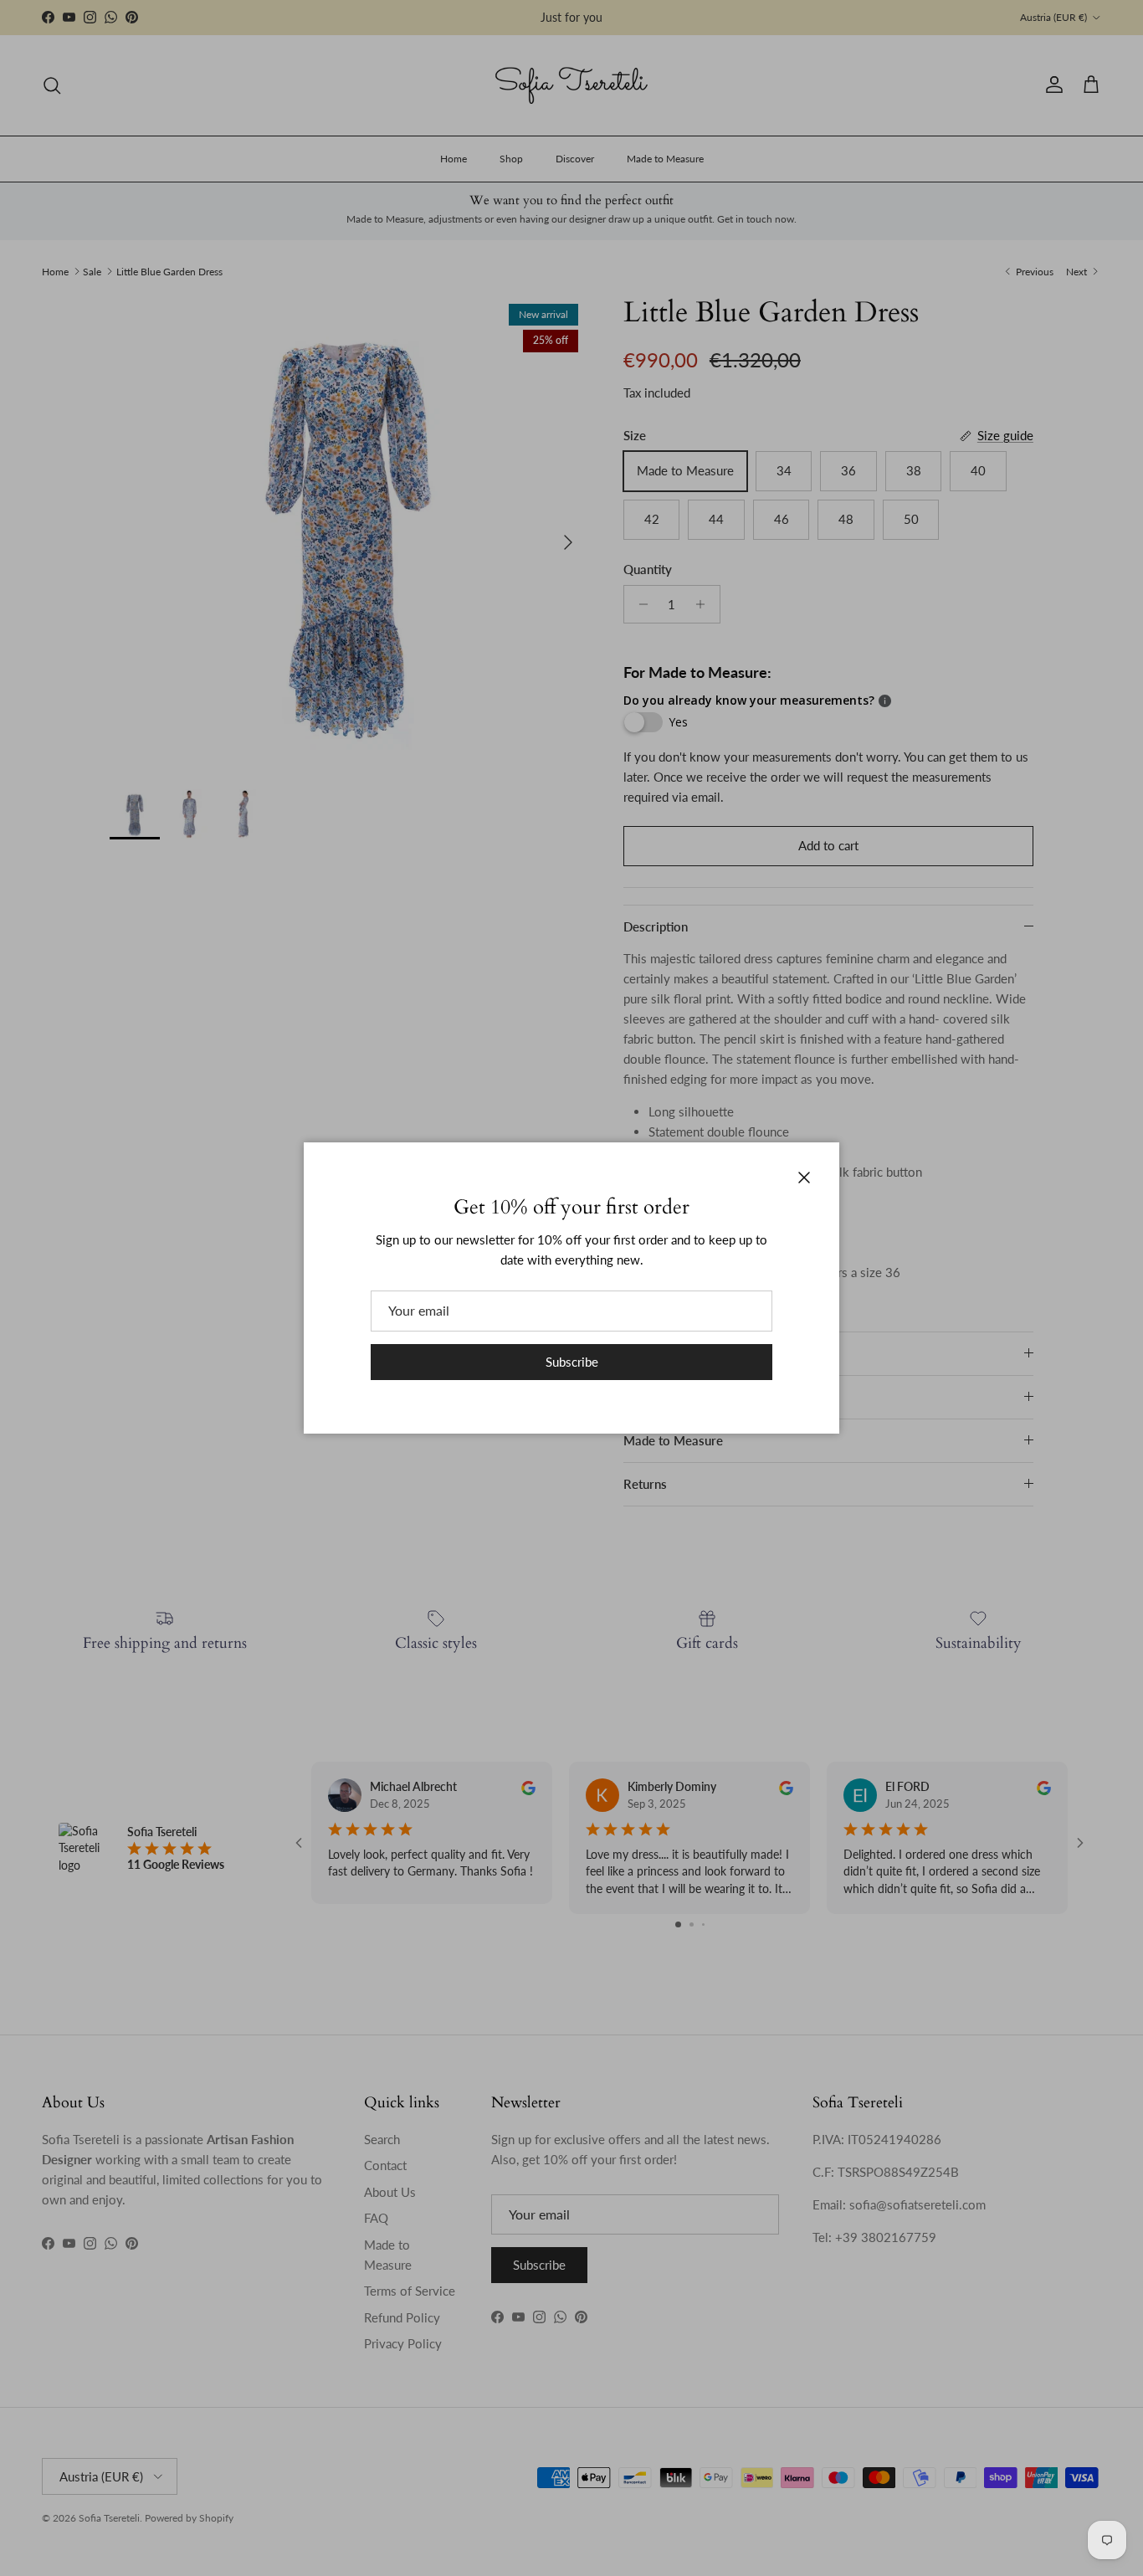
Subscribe (572, 1362)
